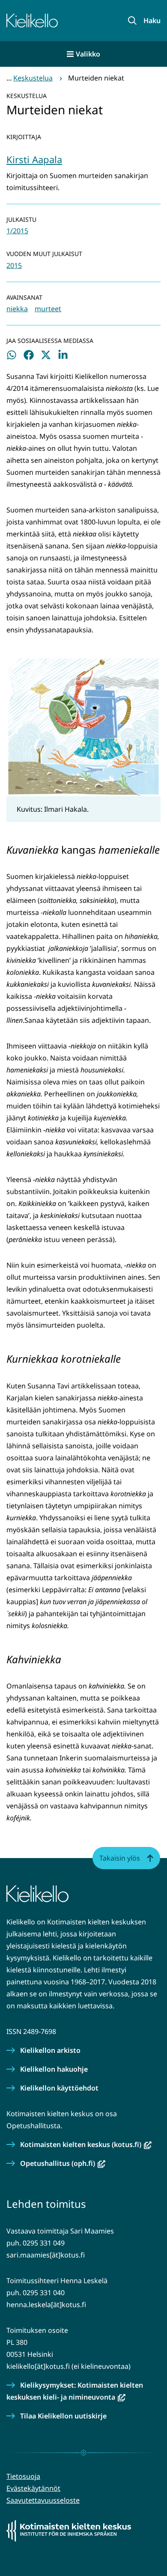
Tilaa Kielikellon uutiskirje (63, 2416)
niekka (17, 309)
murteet (48, 309)
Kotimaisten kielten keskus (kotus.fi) (86, 2144)
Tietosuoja (23, 2476)
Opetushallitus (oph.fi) (63, 2163)
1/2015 (17, 231)
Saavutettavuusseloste (43, 2500)
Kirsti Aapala (34, 159)
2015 (14, 265)
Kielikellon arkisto (50, 2050)
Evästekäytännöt (33, 2488)
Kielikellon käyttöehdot (59, 2088)
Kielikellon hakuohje (54, 2069)
